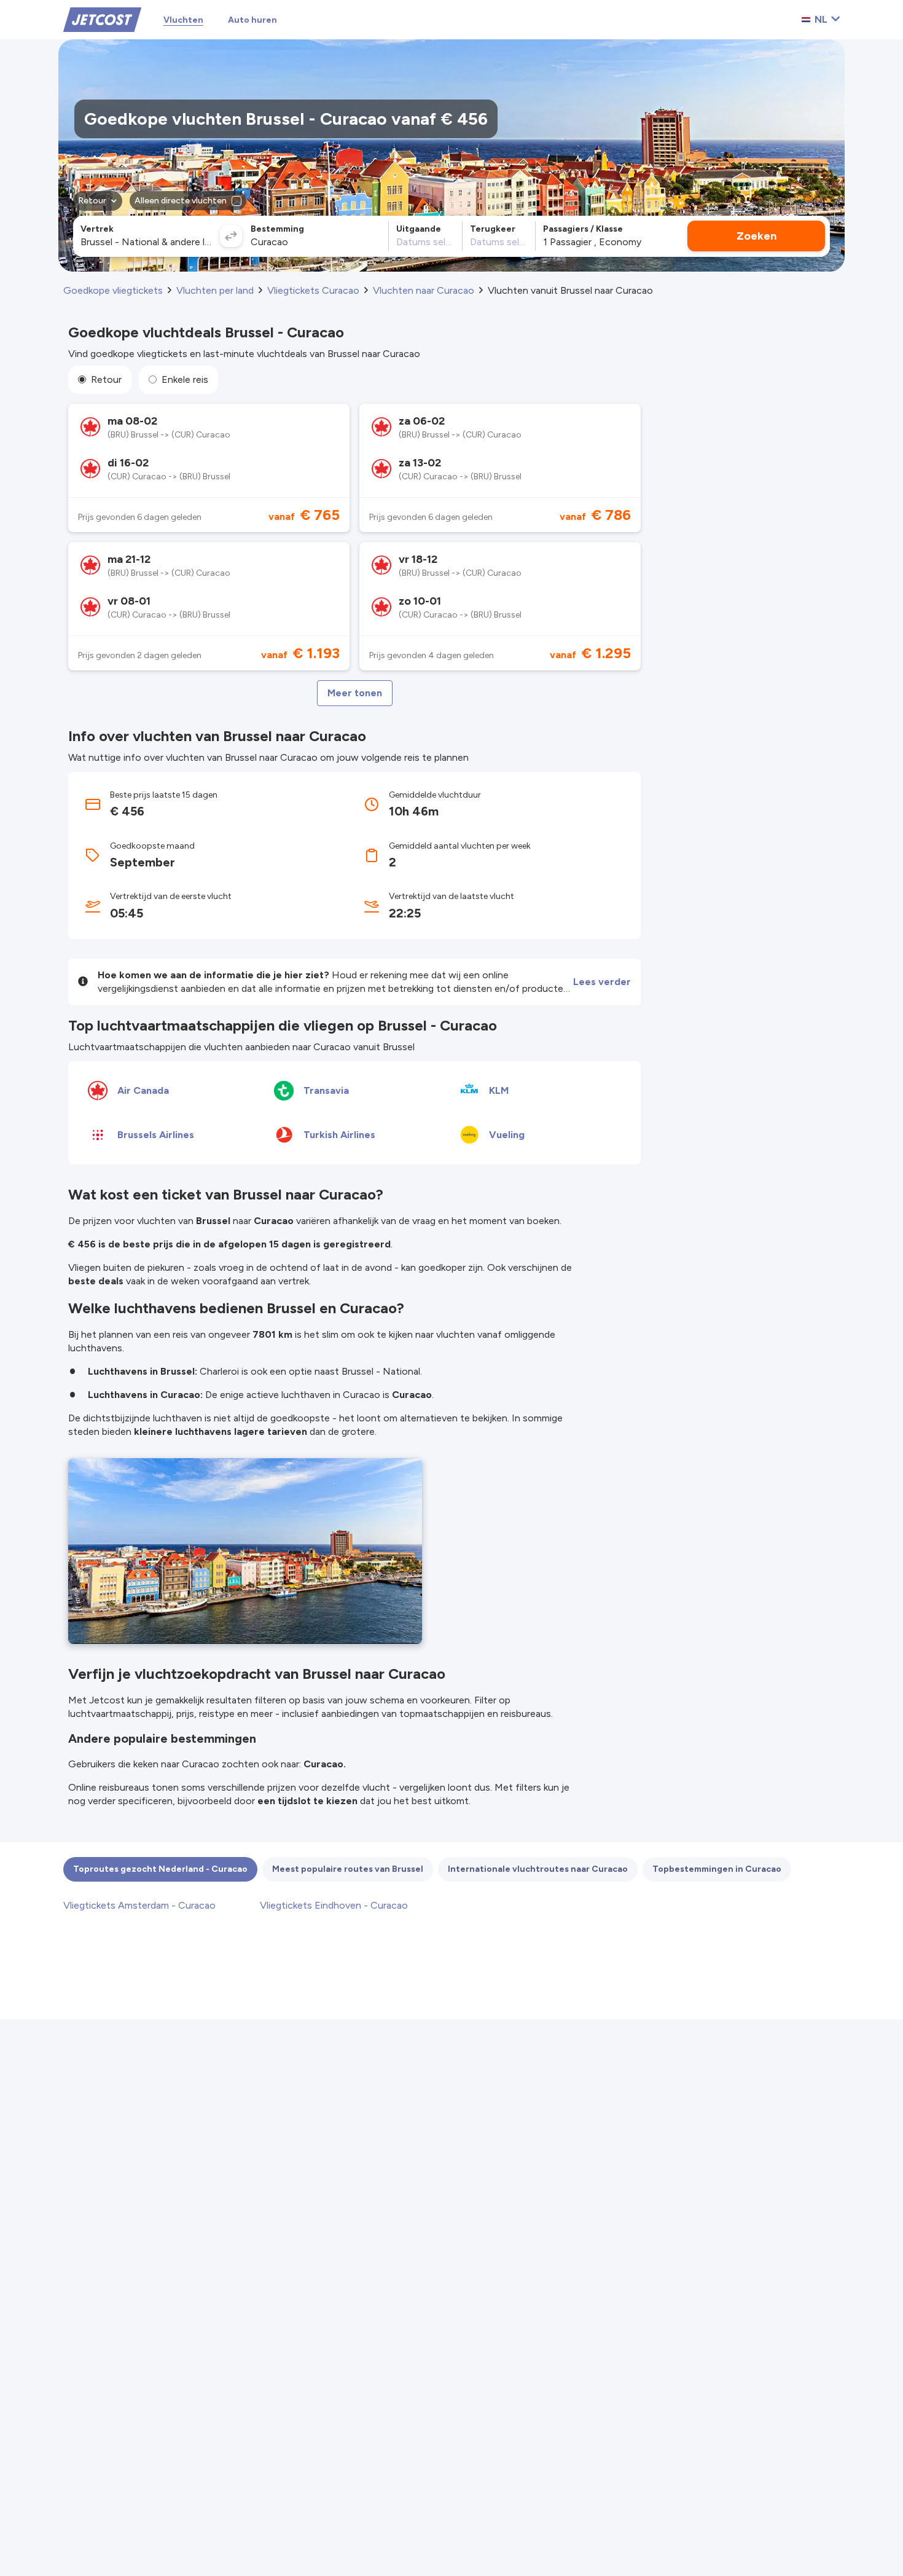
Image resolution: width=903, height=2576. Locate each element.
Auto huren (252, 20)
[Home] (102, 19)
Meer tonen (355, 693)
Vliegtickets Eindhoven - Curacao (334, 1905)
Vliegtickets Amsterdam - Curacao (139, 1905)
